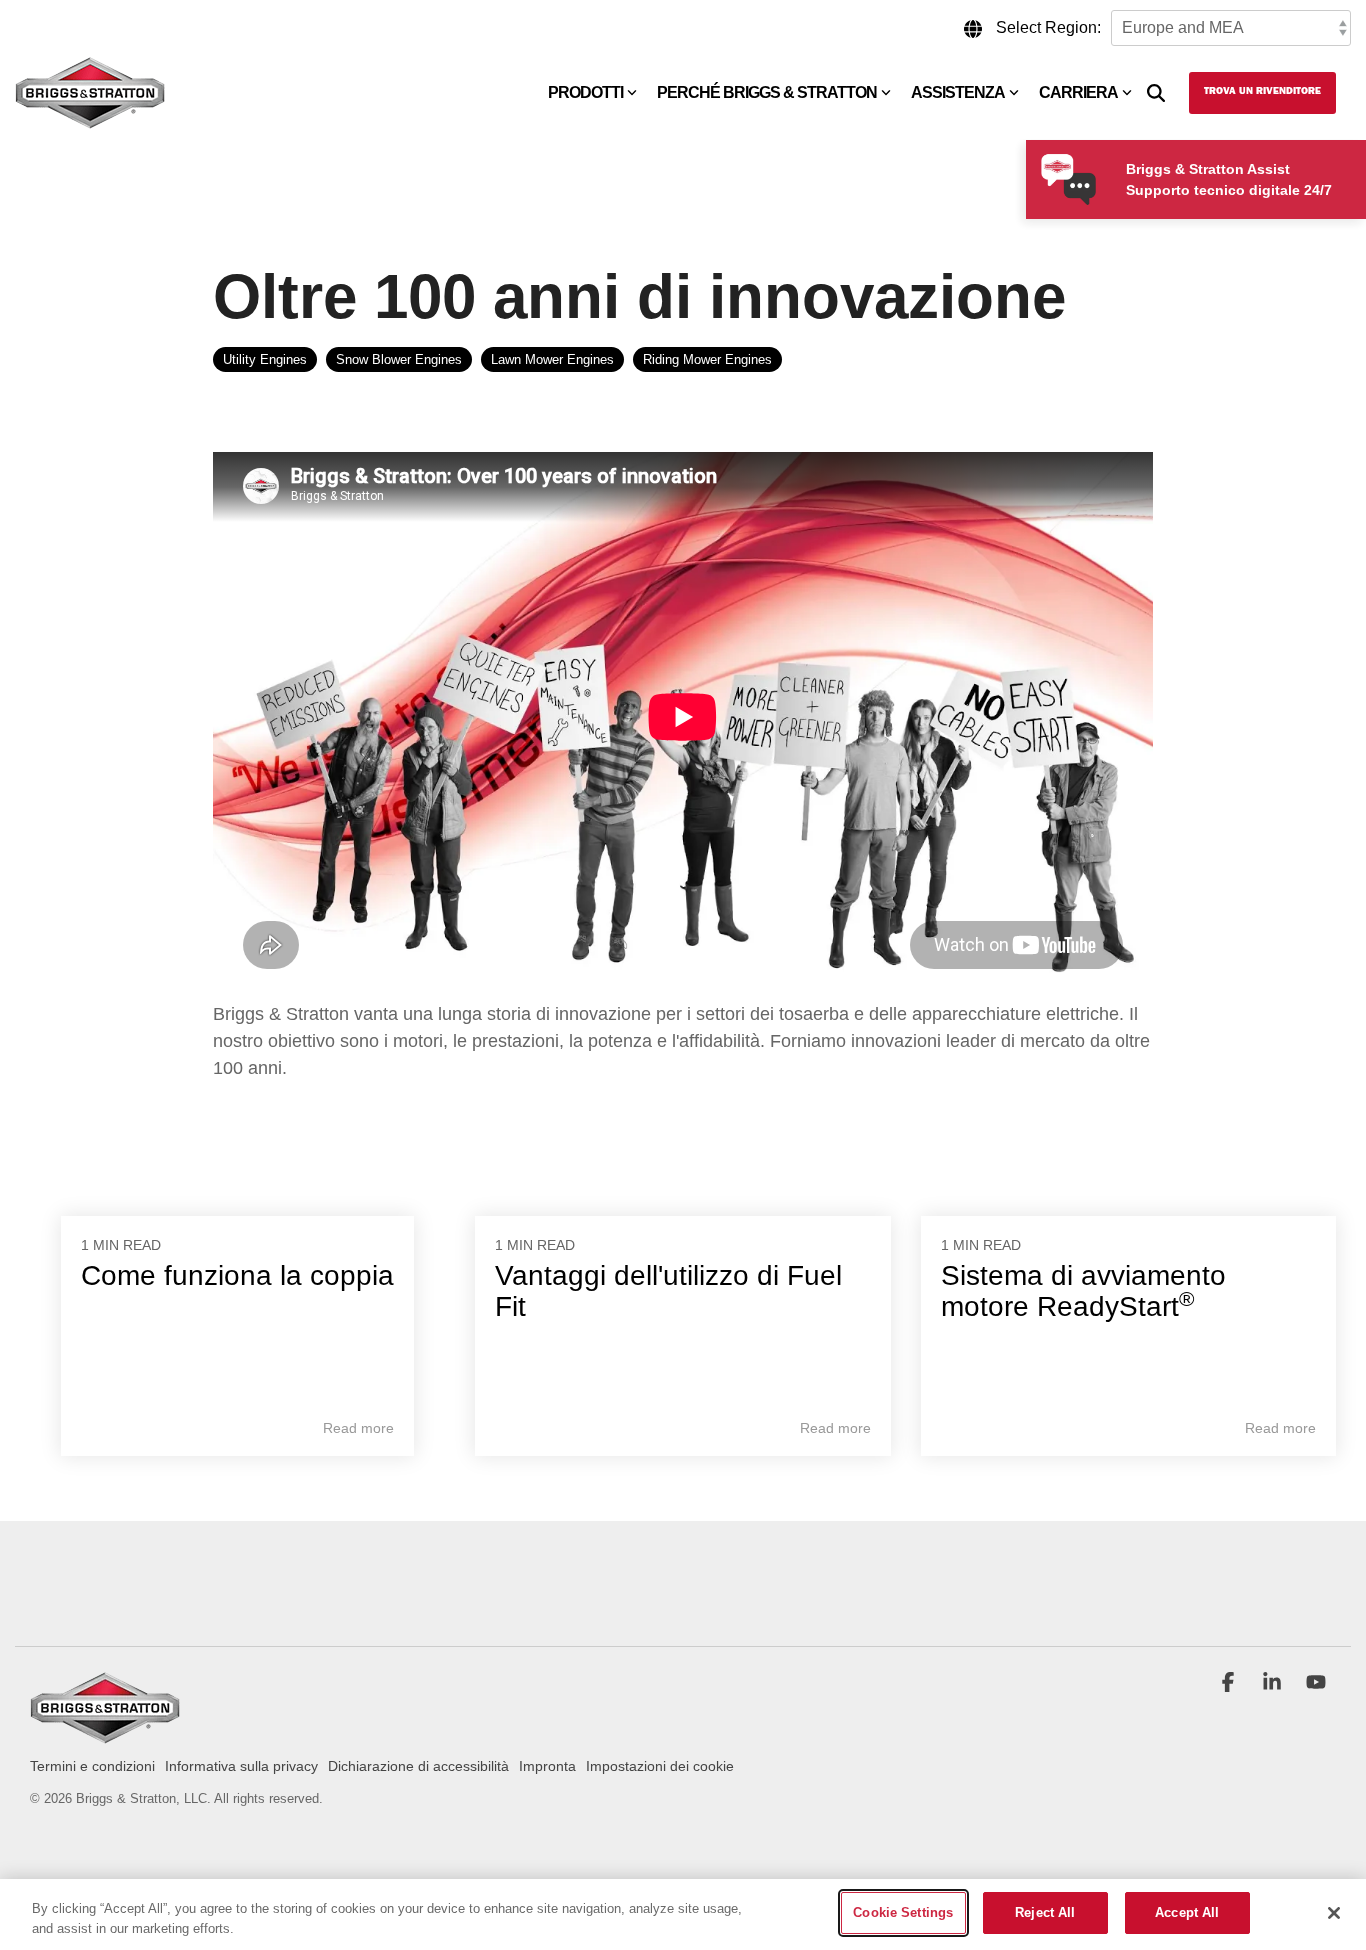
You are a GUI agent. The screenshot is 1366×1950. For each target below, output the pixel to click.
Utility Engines (265, 359)
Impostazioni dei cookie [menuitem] (660, 1766)
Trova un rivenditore (1262, 92)
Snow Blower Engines (399, 359)
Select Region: (1048, 27)
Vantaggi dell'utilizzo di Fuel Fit (668, 1291)
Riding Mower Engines (707, 359)
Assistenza (958, 92)
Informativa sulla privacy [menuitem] (241, 1766)
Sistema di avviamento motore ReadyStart (1083, 1291)
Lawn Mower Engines (552, 359)
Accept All (1187, 1912)
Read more (358, 1428)
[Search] (1156, 93)
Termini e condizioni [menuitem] (92, 1766)
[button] (1230, 1684)
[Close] (1334, 1913)
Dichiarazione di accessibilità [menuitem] (418, 1766)
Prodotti (585, 92)
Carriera (1078, 92)
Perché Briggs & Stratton (767, 92)
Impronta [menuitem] (547, 1766)
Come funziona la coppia (237, 1275)
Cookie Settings (903, 1912)
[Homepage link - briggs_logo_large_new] (105, 1734)
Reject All (1045, 1912)
